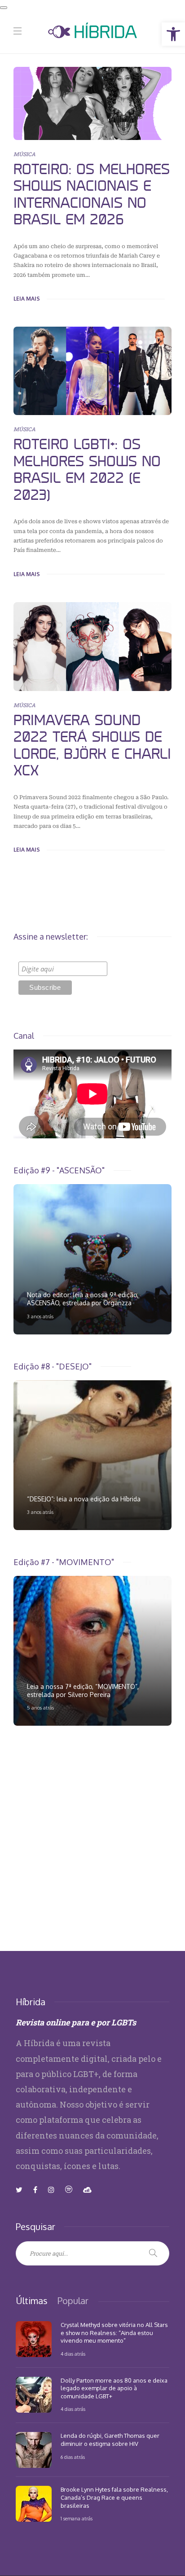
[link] (173, 34)
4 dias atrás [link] (73, 2354)
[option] (92, 1259)
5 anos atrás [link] (40, 1708)
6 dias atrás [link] (73, 2457)
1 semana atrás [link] (77, 2519)
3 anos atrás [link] (40, 1316)
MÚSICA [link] (24, 154)
